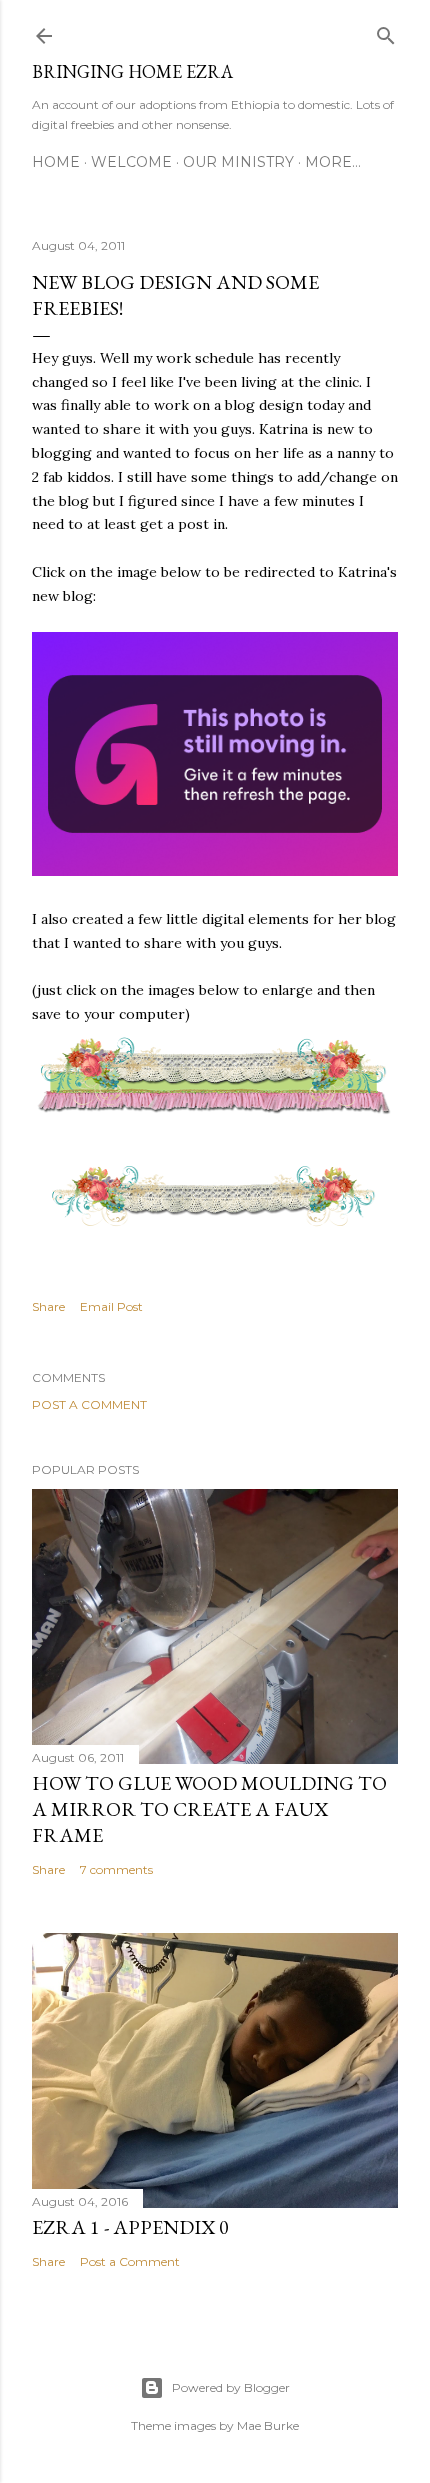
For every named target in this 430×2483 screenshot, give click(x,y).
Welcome (131, 162)
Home (56, 162)
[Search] (386, 31)
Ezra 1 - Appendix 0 (130, 2227)
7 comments (116, 1869)
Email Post (111, 1306)
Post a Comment (89, 1404)
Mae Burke (268, 2425)
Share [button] (48, 1306)
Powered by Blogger (231, 2387)
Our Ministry (238, 162)
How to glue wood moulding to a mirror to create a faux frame (209, 1809)
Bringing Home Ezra (132, 71)
